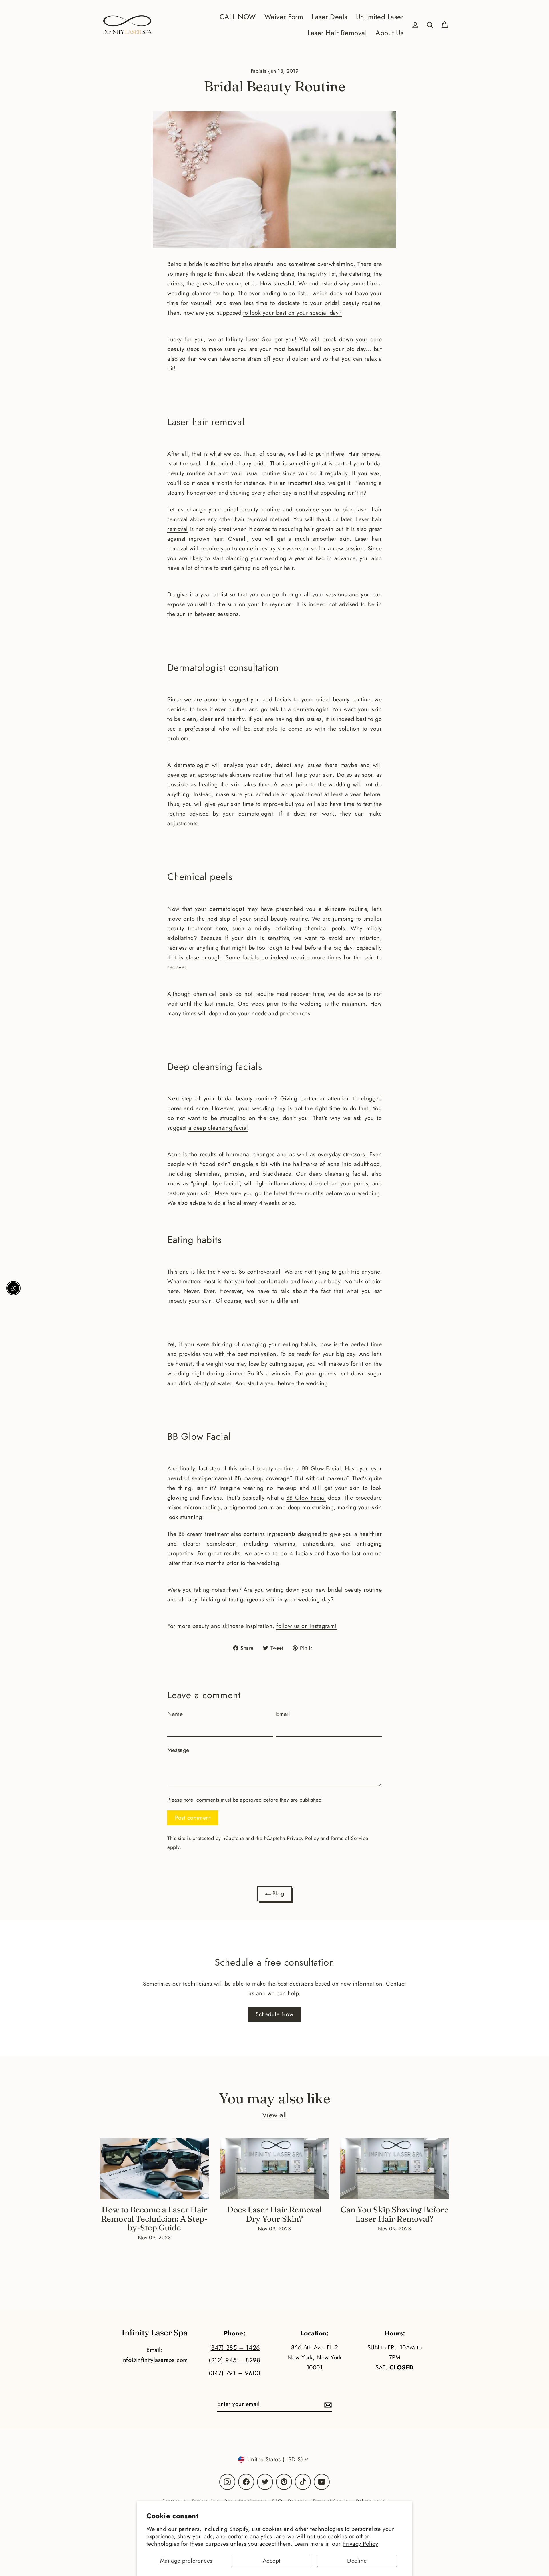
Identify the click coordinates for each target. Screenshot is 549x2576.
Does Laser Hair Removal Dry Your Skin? (274, 2214)
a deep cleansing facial (218, 1128)
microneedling (202, 1507)
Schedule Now (274, 2014)
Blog (278, 1894)
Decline (357, 2561)
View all (275, 2115)
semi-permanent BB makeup (228, 1478)
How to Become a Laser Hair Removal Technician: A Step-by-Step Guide (154, 2218)
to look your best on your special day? (293, 313)
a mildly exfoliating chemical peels (297, 928)
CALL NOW (238, 17)
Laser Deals (330, 17)
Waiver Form (284, 17)
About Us (389, 33)
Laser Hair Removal (337, 33)
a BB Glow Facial (319, 1469)
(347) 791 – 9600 (235, 2373)
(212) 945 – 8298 (234, 2360)
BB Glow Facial (306, 1498)
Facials (259, 71)
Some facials (242, 958)
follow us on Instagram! (307, 1626)
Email (283, 1714)
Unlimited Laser (380, 17)
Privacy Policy (360, 2544)
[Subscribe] (327, 2404)
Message (178, 1750)
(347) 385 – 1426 (235, 2348)
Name (175, 1714)
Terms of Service (349, 1838)
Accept (272, 2561)
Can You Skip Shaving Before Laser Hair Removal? (395, 2214)
